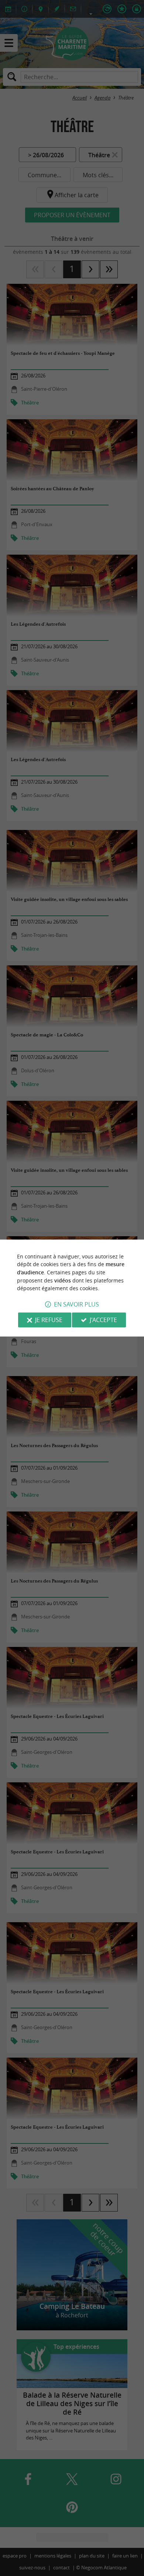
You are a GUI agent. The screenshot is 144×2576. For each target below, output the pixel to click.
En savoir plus (76, 1304)
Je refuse (49, 1320)
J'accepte (103, 1320)
